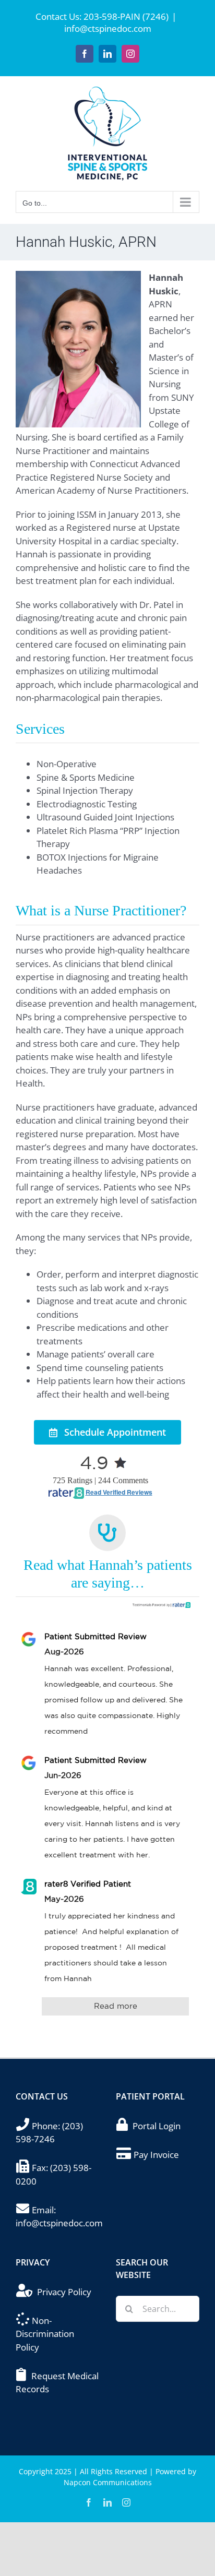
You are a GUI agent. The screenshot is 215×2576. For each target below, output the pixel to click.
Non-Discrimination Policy (45, 2334)
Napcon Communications (108, 2482)
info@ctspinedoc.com (108, 28)
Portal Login (157, 2126)
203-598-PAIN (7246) (126, 16)
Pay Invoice (156, 2155)
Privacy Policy (64, 2292)
